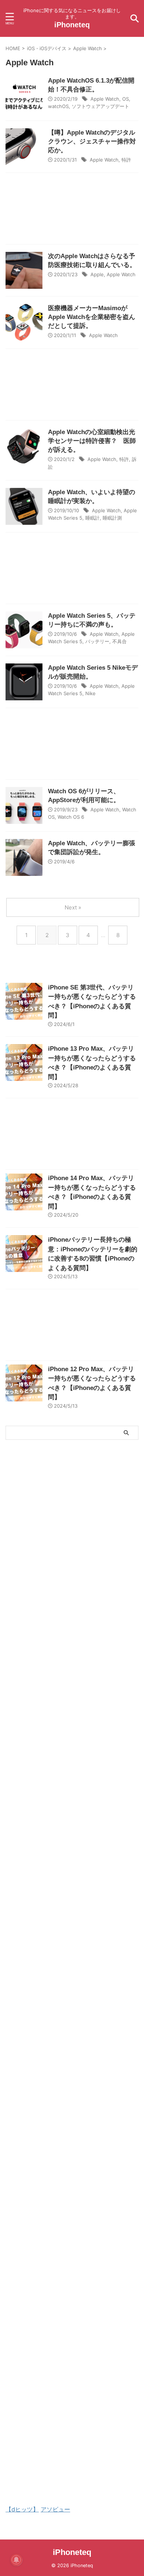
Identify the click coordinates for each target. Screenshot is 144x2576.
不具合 (119, 641)
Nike (90, 693)
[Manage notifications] (16, 2560)
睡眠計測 (112, 518)
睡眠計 (92, 518)
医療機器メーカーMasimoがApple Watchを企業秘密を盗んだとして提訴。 (92, 317)
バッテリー (97, 641)
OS (126, 99)
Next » (73, 907)
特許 (126, 160)
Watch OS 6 (71, 817)
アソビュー (55, 2509)
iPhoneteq (72, 25)
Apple (97, 274)
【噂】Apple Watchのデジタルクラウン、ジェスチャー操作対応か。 (92, 141)
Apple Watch (105, 99)
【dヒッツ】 (22, 2509)
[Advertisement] (72, 210)
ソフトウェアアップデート (100, 106)
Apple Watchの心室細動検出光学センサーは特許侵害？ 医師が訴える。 (92, 441)
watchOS (58, 106)
